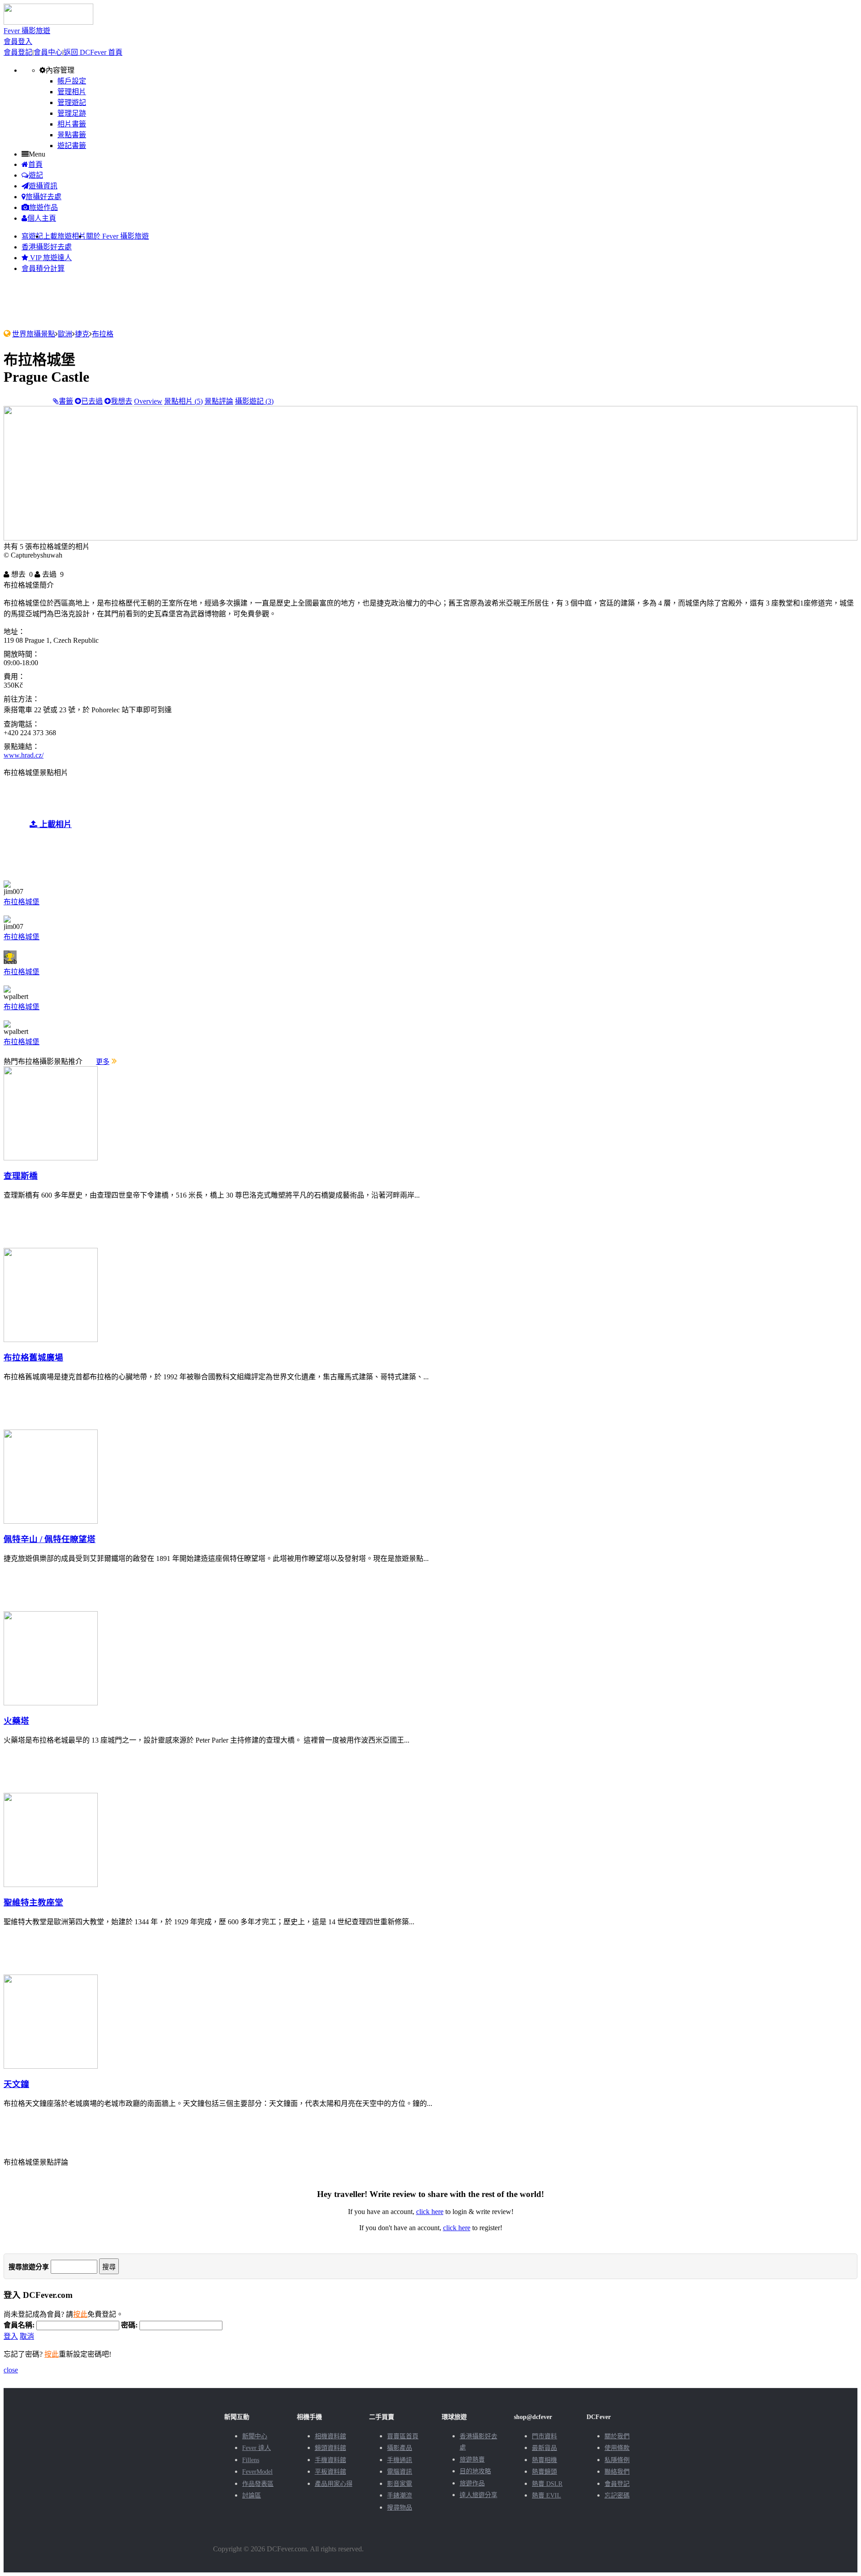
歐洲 (65, 334)
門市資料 (544, 2436)
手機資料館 (330, 2460)
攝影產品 (400, 2448)
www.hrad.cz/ (24, 755)
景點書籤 (72, 135)
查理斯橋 (21, 1176)
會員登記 (18, 52)
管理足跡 (72, 113)
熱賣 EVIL (546, 2495)
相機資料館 (330, 2436)
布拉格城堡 (22, 902)
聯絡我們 (617, 2472)
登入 (11, 2336)
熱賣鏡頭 (544, 2472)
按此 (80, 2314)
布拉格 (103, 334)
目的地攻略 (475, 2471)
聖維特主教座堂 (33, 1903)
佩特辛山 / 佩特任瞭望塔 (50, 1539)
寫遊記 (32, 236)
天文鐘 (16, 2084)
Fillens (251, 2460)
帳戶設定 (72, 81)
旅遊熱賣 (472, 2460)
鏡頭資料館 (330, 2448)
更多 (103, 1062)
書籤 (66, 401)
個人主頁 (42, 218)
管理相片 (72, 92)
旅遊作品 (43, 207)
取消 (27, 2336)
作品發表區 (258, 2484)
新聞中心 (255, 2436)
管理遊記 (72, 102)
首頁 (35, 164)
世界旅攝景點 (34, 334)
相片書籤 (72, 124)
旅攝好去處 (43, 197)
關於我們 (617, 2436)
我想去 (122, 401)
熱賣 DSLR (547, 2484)
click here (430, 2212)
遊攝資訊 (43, 186)
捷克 (82, 334)
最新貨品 (544, 2448)
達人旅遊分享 (478, 2495)
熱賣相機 (544, 2460)
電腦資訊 (400, 2472)
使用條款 (617, 2448)
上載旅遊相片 (65, 236)
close (11, 2370)
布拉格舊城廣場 (33, 1358)
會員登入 (18, 41)
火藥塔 (16, 1721)
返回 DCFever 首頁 (93, 52)
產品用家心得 (334, 2484)
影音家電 (400, 2484)
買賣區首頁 (403, 2436)
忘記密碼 (617, 2495)
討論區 (252, 2495)
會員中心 (48, 52)
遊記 (36, 175)
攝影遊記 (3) (254, 401)
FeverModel (257, 2472)
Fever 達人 (257, 2448)
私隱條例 (617, 2460)
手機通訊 (400, 2460)
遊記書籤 (72, 146)
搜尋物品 (400, 2508)
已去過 (92, 401)
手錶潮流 (400, 2495)
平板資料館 (330, 2472)
